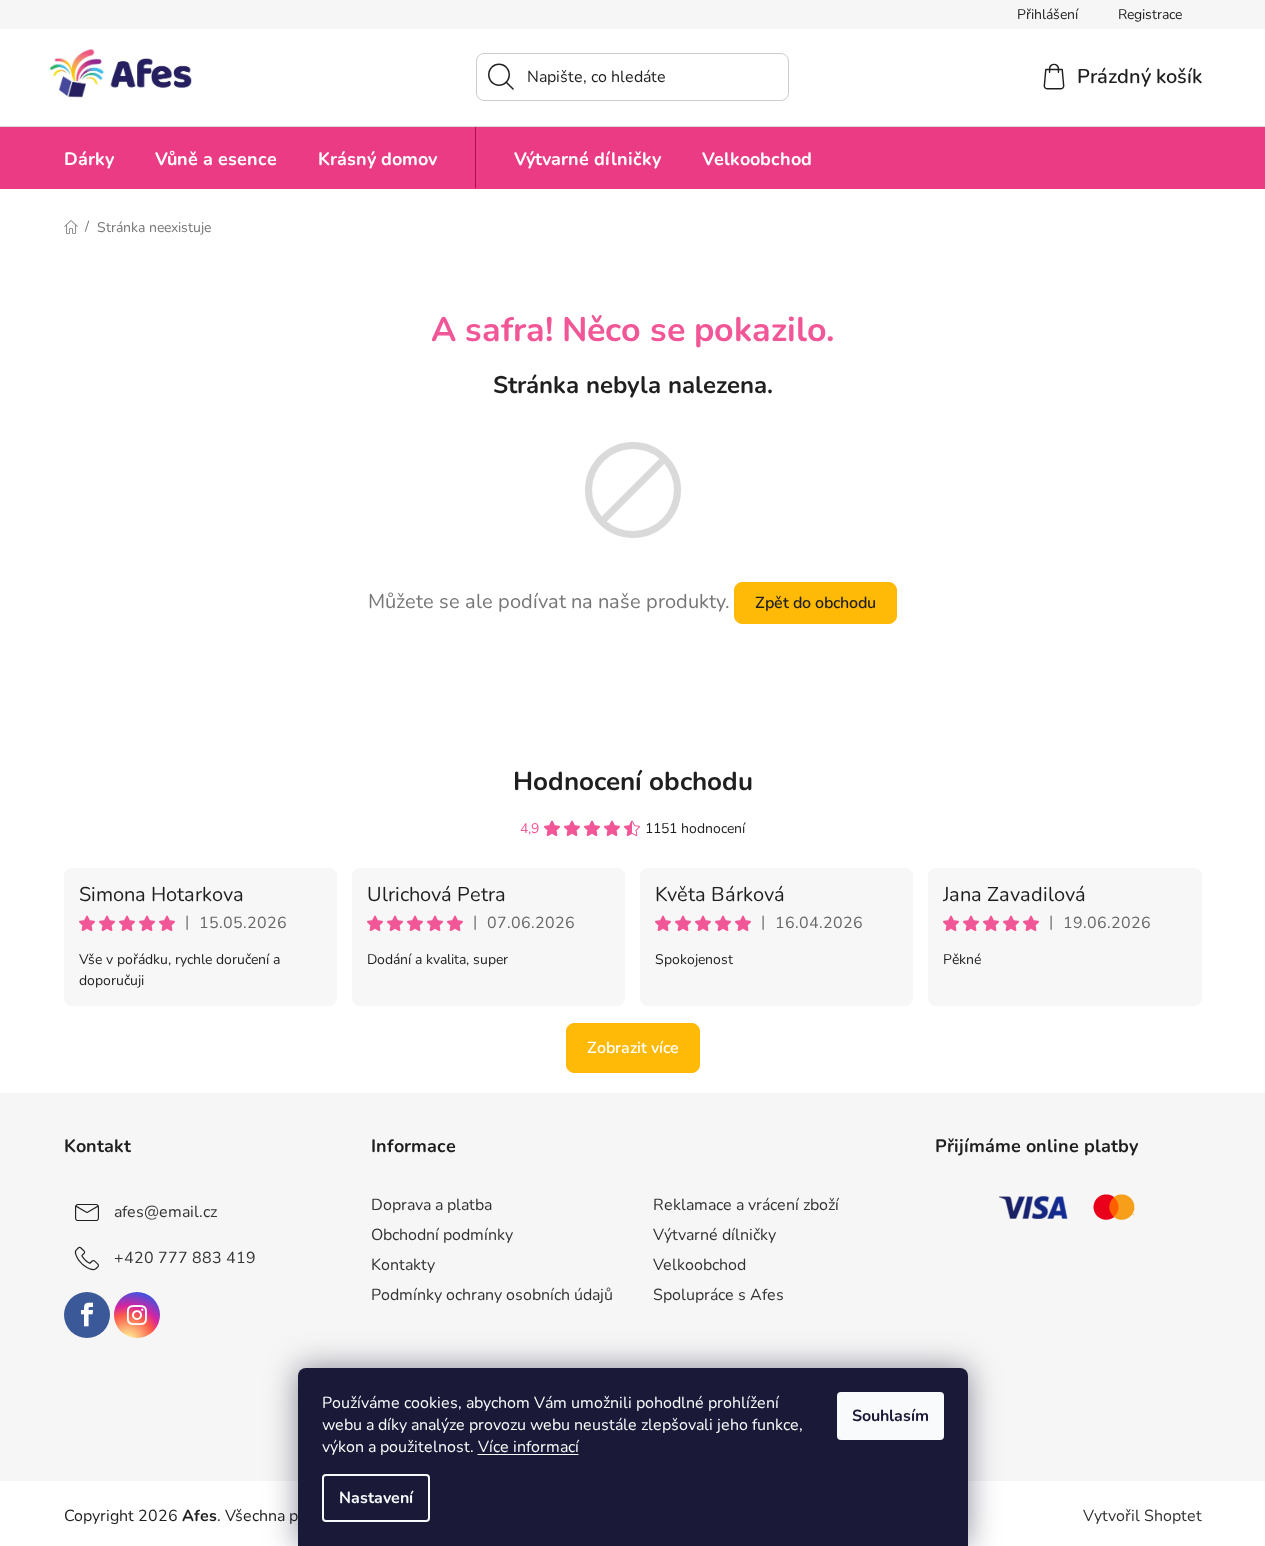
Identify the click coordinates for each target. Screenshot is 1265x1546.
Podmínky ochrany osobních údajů (492, 1295)
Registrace (1150, 14)
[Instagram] (137, 1315)
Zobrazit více (633, 1048)
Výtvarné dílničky (714, 1235)
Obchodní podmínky (442, 1235)
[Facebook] (87, 1315)
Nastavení (376, 1498)
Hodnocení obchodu (633, 781)
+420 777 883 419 (185, 1258)
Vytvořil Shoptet (1142, 1516)
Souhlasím (890, 1416)
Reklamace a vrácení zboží (746, 1205)
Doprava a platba (431, 1205)
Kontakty (403, 1265)
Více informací (528, 1447)
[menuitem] (89, 157)
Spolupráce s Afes (718, 1295)
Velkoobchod (699, 1265)
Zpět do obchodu (815, 603)
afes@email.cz (165, 1212)
